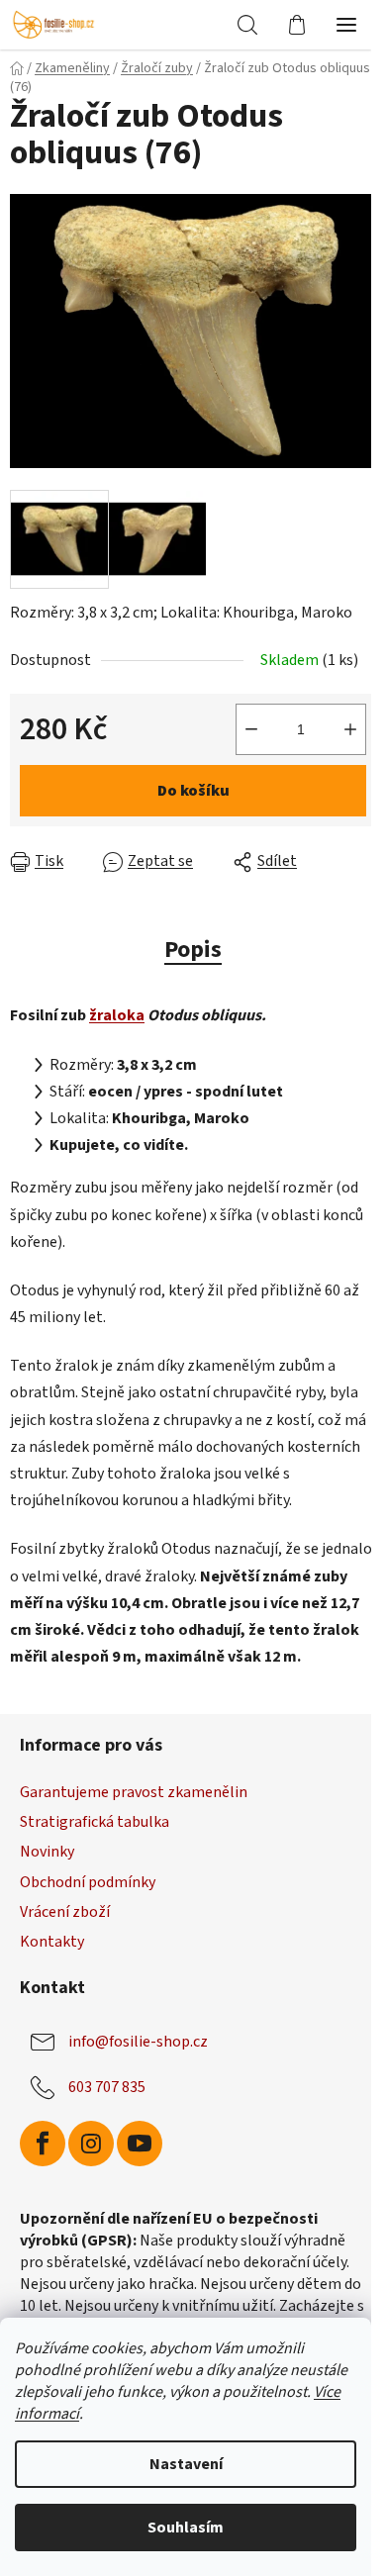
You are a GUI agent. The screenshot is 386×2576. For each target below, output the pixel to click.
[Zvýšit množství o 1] (350, 729)
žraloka (117, 1015)
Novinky (47, 1852)
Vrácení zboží (65, 1912)
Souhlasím (186, 2528)
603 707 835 (107, 2087)
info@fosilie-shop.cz (138, 2042)
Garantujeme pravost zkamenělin (134, 1792)
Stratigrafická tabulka (95, 1822)
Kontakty (52, 1942)
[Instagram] (91, 2144)
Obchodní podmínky (88, 1882)
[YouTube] (140, 2144)
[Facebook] (43, 2144)
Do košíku (193, 791)
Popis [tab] (193, 950)
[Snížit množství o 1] (251, 729)
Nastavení (186, 2464)
